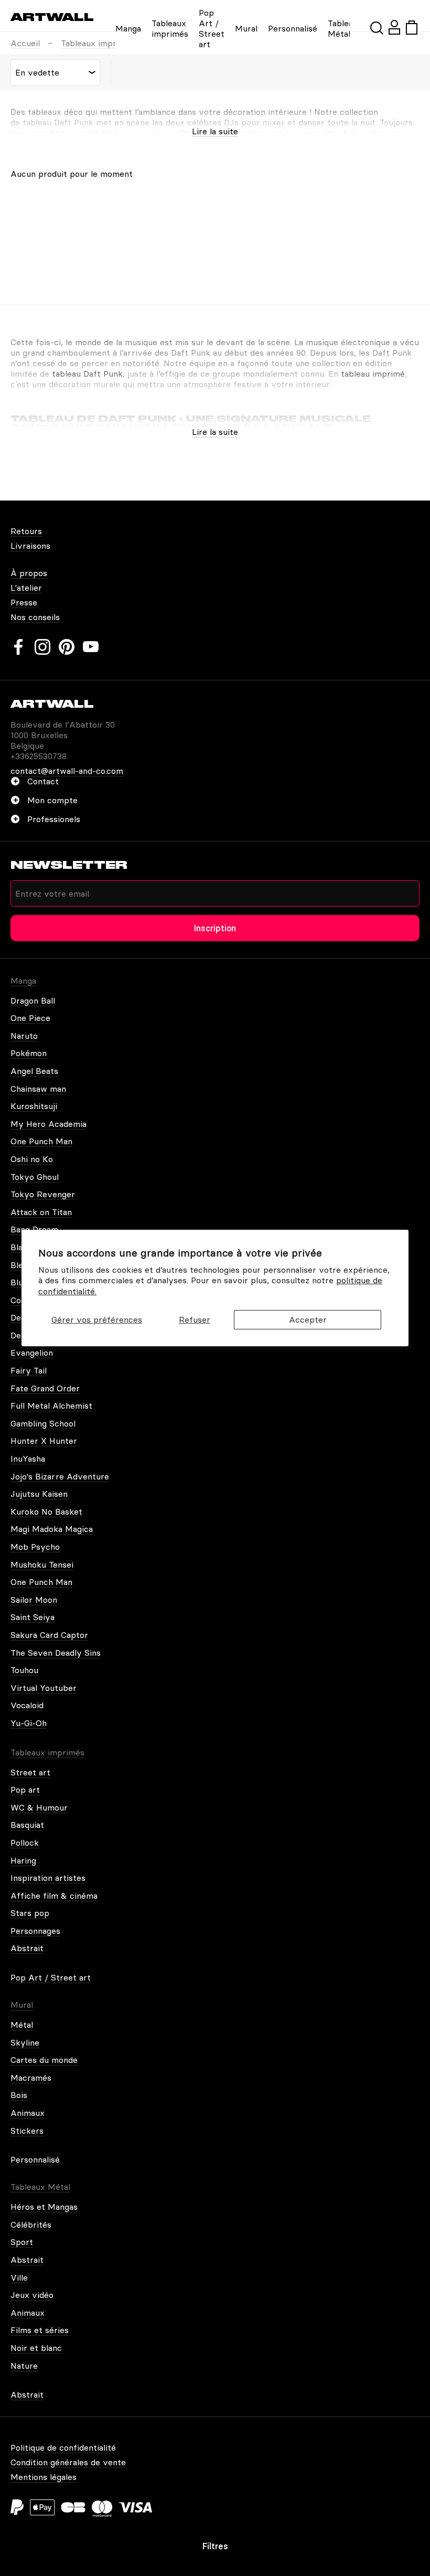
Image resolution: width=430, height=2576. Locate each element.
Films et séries (40, 2330)
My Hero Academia (49, 1124)
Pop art (25, 1790)
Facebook (18, 647)
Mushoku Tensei (42, 1564)
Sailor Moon (34, 1600)
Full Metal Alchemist (51, 1406)
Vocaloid (27, 1705)
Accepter (308, 1319)
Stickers (27, 2131)
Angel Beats (34, 1071)
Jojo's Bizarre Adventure (60, 1476)
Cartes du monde (44, 2060)
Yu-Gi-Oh (29, 1723)
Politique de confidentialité (63, 2447)
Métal (22, 2025)
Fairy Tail (29, 1370)
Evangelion (32, 1353)
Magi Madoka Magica (52, 1529)
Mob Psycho (35, 1547)
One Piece (30, 1018)
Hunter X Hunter (44, 1441)
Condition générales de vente (68, 2462)
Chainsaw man (38, 1089)
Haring (23, 1860)
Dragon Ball (33, 1000)
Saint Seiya (33, 1617)
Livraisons (30, 546)
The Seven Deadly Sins (56, 1653)
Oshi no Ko (32, 1159)
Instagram (42, 647)
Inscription (215, 928)
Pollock (25, 1843)
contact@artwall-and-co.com (67, 771)
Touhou (24, 1670)
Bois (19, 2095)
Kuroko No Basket (46, 1511)
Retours (26, 531)
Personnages (35, 1931)
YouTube (91, 647)
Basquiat (27, 1825)
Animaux (28, 2113)
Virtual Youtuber (44, 1688)
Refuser (195, 1319)
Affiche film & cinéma (54, 1896)
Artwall (52, 17)
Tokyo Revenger (43, 1194)
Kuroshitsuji (34, 1106)
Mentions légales (44, 2477)
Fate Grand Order (45, 1388)
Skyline (25, 2042)
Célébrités (31, 2224)
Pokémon (29, 1053)
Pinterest (67, 647)
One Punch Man (41, 1141)
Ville (19, 2277)
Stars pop (30, 1913)
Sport (22, 2242)
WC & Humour (39, 1807)
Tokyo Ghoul (35, 1177)
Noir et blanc (36, 2348)
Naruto (24, 1036)
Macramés (31, 2078)
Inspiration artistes (48, 1878)
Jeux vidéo (32, 2295)
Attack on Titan (41, 1212)
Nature (24, 2366)
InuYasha (28, 1459)
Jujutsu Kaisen (39, 1494)
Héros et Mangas (44, 2207)
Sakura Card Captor (49, 1635)
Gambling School (43, 1423)
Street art (30, 1772)
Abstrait (27, 1948)
